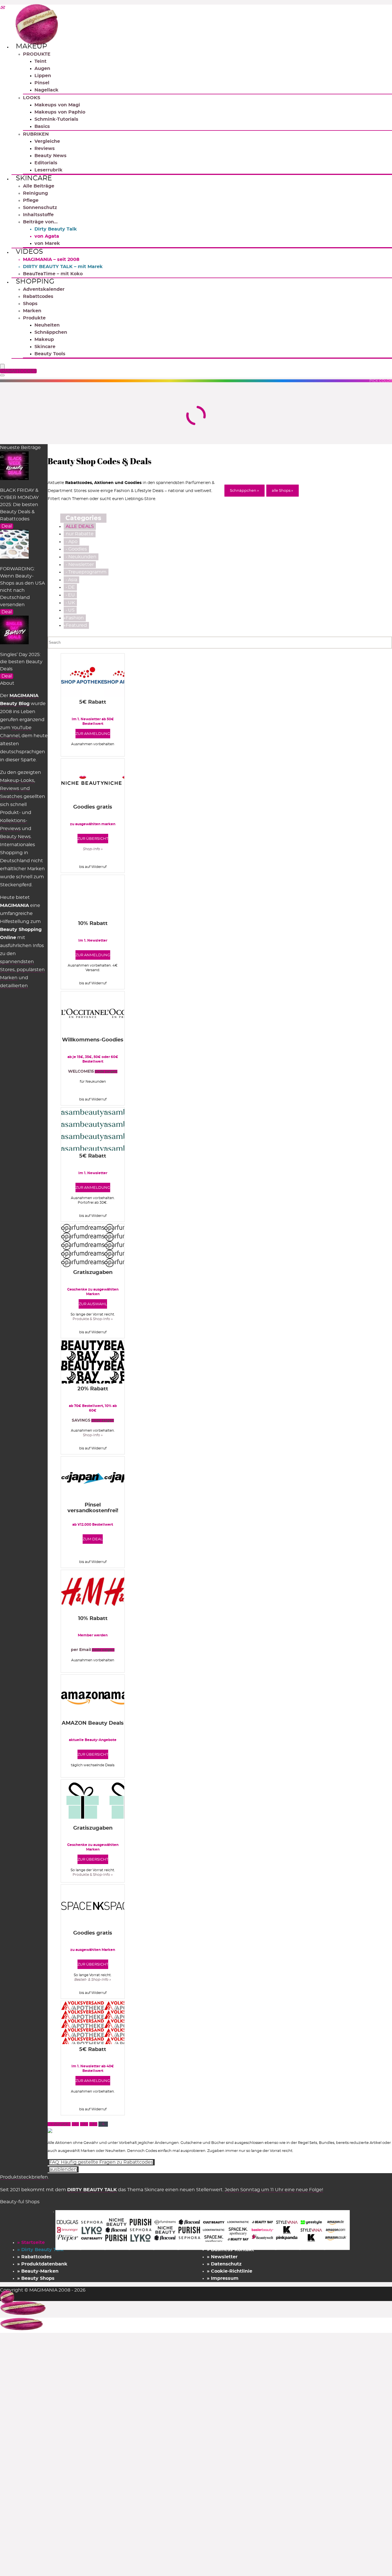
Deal (7, 526)
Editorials (46, 163)
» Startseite (31, 2243)
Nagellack (46, 90)
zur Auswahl (93, 1304)
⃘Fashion (75, 618)
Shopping (35, 282)
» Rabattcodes (34, 2257)
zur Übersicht (93, 839)
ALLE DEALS (80, 526)
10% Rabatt (93, 924)
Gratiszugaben (93, 1273)
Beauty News (51, 156)
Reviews (45, 149)
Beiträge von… (40, 222)
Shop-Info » (93, 1435)
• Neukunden (81, 557)
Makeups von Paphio (60, 112)
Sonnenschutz (40, 208)
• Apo (72, 542)
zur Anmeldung (93, 734)
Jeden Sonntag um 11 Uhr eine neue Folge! (274, 2190)
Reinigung (35, 193)
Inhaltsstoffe (38, 215)
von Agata (47, 236)
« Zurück (59, 2124)
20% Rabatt (93, 1389)
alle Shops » (282, 491)
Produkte (34, 318)
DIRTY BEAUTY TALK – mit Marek (63, 267)
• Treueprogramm (86, 572)
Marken (32, 311)
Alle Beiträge (39, 186)
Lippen (43, 76)
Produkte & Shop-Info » (93, 1319)
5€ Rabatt (93, 702)
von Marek (47, 243)
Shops (30, 304)
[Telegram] (2, 8)
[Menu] (2, 367)
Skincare (34, 178)
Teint (40, 61)
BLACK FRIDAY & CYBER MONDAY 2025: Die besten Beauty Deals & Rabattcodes (19, 505)
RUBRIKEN (36, 134)
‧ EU (70, 595)
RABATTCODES (19, 371)
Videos (29, 252)
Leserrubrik (48, 170)
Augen (42, 69)
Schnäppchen (51, 332)
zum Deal (93, 1539)
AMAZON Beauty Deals (93, 1723)
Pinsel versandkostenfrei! (93, 1508)
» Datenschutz (224, 2264)
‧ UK (70, 603)
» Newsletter (222, 2257)
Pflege (31, 200)
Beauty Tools (50, 354)
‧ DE (70, 587)
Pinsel (42, 83)
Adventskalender (44, 289)
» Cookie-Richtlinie (230, 2271)
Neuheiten (47, 325)
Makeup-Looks (17, 780)
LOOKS (32, 98)
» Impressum (223, 2278)
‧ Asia (71, 580)
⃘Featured (76, 625)
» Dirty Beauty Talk (40, 2250)
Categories (83, 518)
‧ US (70, 610)
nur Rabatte (80, 534)
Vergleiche (47, 141)
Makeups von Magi (57, 105)
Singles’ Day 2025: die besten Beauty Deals (21, 662)
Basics (42, 126)
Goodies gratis (93, 807)
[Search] (2, 375)
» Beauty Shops (36, 2278)
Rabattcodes (38, 296)
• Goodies (76, 549)
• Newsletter (80, 565)
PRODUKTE (37, 54)
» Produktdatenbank (42, 2264)
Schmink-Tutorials (56, 119)
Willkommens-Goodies (93, 1040)
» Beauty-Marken (38, 2271)
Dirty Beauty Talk (56, 229)
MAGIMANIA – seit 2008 (51, 259)
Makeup (31, 46)
